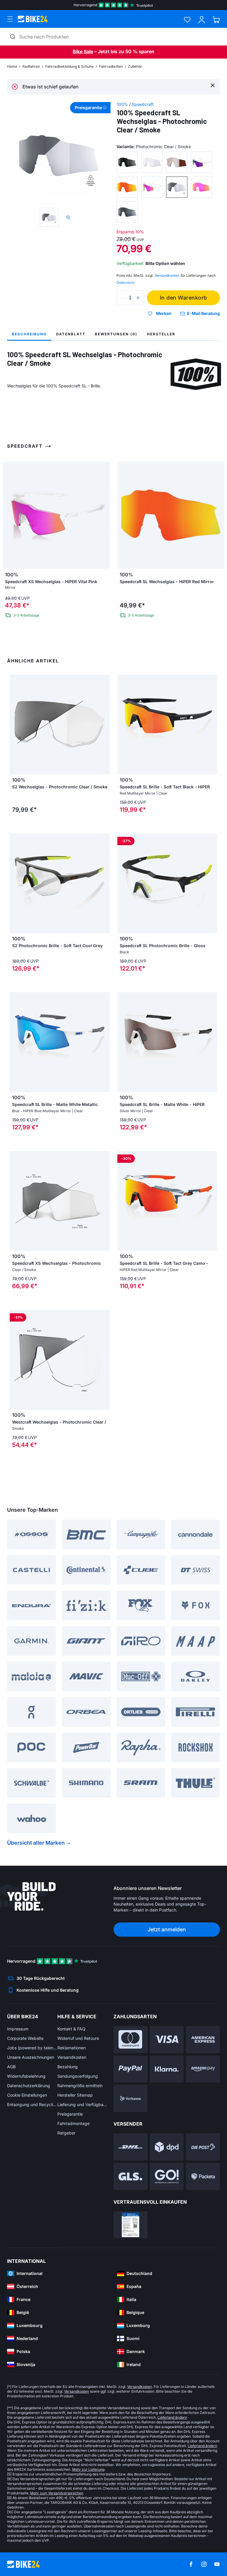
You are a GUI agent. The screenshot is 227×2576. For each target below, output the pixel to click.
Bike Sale (83, 51)
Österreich (125, 283)
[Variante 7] (177, 187)
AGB (11, 2067)
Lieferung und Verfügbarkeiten (82, 2104)
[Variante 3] (177, 162)
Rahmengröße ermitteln (80, 2086)
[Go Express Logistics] (167, 2176)
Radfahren (31, 66)
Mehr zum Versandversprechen (57, 2493)
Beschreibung (29, 334)
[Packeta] (203, 2176)
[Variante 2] (152, 162)
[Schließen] (213, 85)
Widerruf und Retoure (78, 2038)
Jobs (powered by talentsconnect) (32, 2048)
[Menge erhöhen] (138, 298)
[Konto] (202, 20)
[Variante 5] (127, 187)
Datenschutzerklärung (29, 2086)
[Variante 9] (127, 212)
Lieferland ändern (172, 2417)
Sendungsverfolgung (78, 2076)
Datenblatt (71, 334)
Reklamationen (72, 2048)
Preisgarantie (70, 2114)
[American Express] (203, 2040)
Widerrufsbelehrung (26, 2076)
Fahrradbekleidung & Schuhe (69, 66)
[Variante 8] (202, 187)
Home (12, 66)
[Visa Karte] (167, 2040)
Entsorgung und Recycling (32, 2104)
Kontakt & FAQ (71, 2029)
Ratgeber (66, 2133)
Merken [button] (164, 313)
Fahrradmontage (73, 2123)
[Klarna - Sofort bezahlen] (167, 2069)
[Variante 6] (152, 187)
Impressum (18, 2029)
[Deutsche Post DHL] (130, 2147)
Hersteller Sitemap (75, 2095)
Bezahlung (68, 2067)
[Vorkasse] (130, 2098)
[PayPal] (130, 2069)
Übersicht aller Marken (36, 1843)
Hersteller (161, 334)
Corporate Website (25, 2038)
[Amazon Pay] (203, 2069)
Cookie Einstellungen (27, 2095)
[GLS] (130, 2176)
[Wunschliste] (187, 20)
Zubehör (135, 66)
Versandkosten (72, 2057)
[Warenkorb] (216, 20)
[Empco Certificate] (130, 2225)
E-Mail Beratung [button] (204, 313)
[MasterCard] (130, 2040)
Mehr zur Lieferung (88, 2469)
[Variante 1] (127, 162)
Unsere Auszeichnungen (31, 2057)
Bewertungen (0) (116, 334)
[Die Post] (203, 2147)
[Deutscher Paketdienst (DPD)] (167, 2147)
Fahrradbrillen (111, 66)
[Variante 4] (202, 162)
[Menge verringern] (122, 298)
